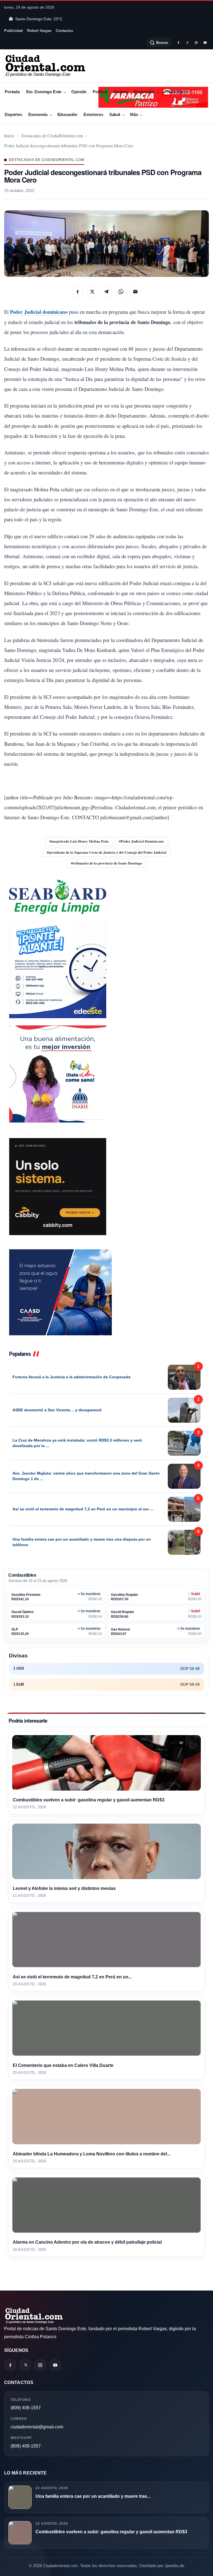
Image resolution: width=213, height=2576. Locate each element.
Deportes (13, 114)
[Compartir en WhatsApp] (121, 292)
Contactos (64, 31)
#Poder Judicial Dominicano (141, 841)
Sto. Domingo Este (44, 92)
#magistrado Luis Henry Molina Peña (79, 841)
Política (100, 92)
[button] (106, 244)
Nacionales (144, 92)
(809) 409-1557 (26, 2408)
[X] (187, 42)
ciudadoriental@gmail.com (37, 2427)
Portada (12, 92)
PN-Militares (176, 92)
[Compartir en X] (92, 292)
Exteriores (93, 114)
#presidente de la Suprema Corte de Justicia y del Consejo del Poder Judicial (107, 852)
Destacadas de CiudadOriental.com (52, 136)
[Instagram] (196, 42)
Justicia (120, 92)
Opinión (79, 92)
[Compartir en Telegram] (106, 292)
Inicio (9, 136)
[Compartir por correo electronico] (135, 292)
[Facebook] (178, 42)
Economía (38, 114)
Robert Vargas (39, 31)
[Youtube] (205, 42)
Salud (115, 114)
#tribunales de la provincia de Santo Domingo (107, 863)
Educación (68, 114)
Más (134, 114)
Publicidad (13, 31)
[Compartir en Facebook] (78, 292)
